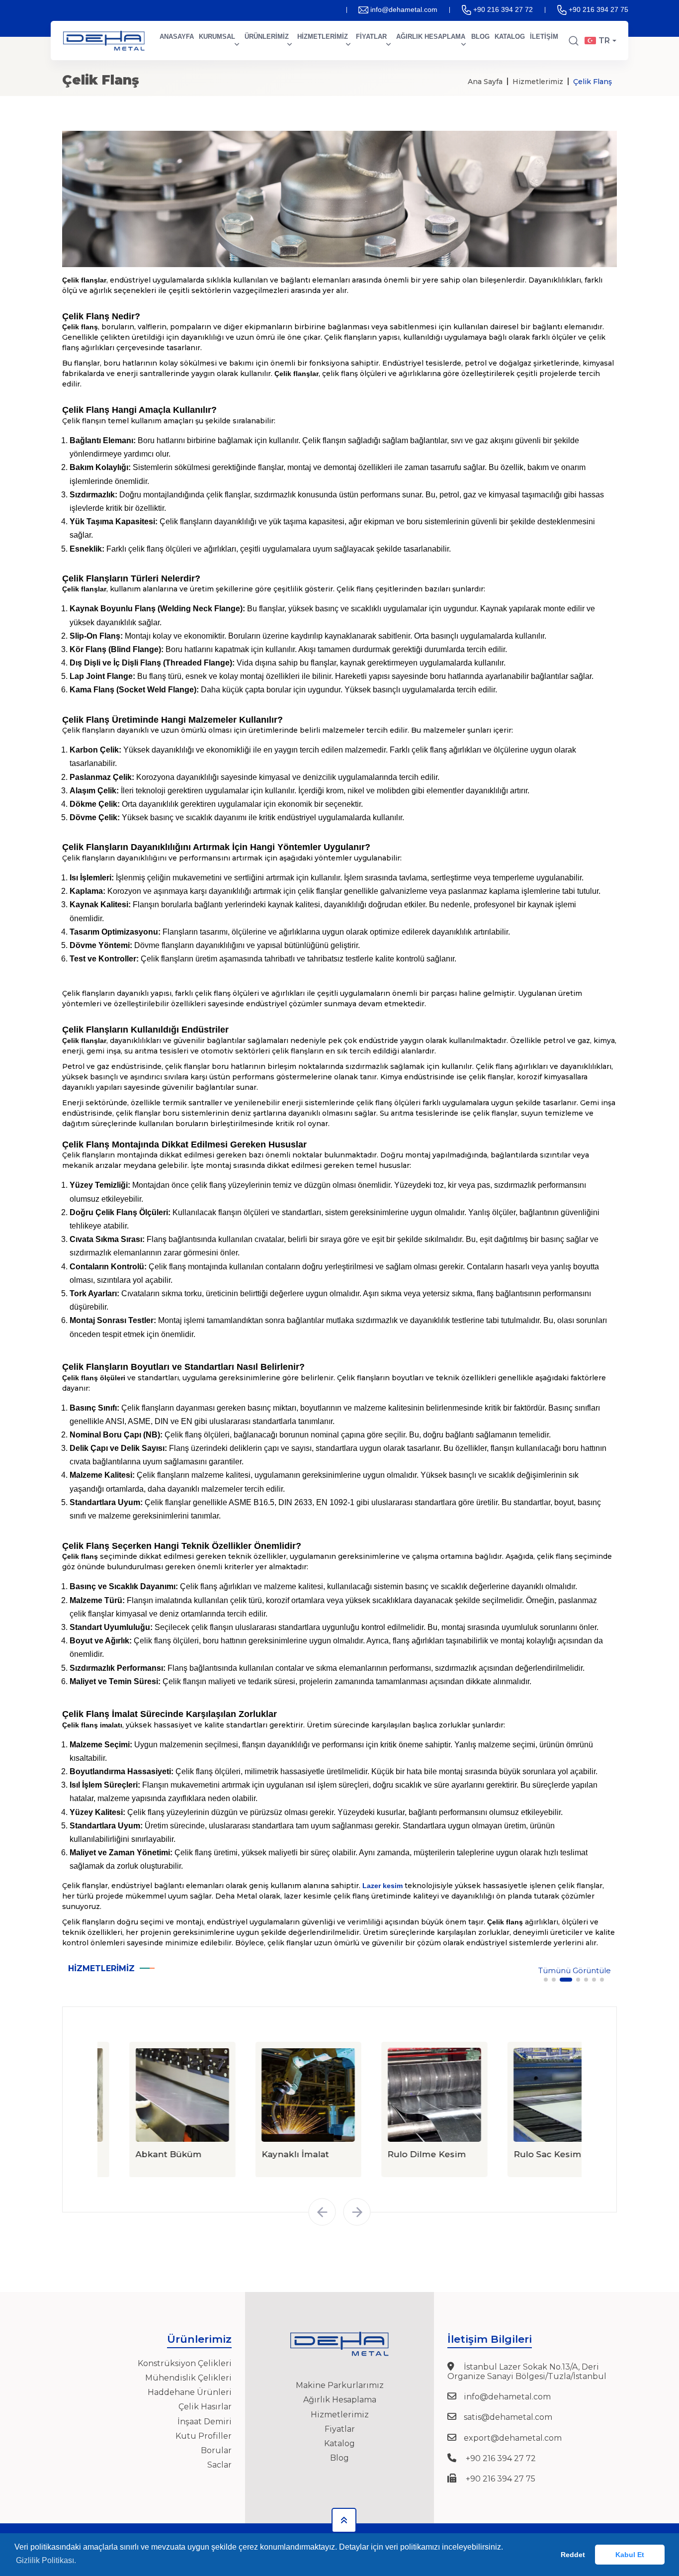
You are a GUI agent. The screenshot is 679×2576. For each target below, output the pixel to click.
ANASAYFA (177, 37)
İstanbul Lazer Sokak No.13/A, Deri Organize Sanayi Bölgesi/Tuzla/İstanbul (527, 2372)
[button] (546, 1980)
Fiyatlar (340, 2429)
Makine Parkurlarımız (340, 2385)
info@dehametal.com (404, 9)
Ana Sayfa (485, 82)
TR (604, 41)
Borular (216, 2450)
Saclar (219, 2465)
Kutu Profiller (204, 2436)
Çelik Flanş (593, 82)
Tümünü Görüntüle (575, 1971)
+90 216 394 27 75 (598, 9)
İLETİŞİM (544, 37)
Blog (339, 2458)
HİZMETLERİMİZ (323, 37)
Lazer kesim (382, 1886)
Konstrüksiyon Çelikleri (185, 2363)
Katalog (339, 2443)
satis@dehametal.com (508, 2417)
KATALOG (510, 37)
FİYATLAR (371, 37)
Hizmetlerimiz (538, 82)
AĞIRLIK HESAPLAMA (431, 37)
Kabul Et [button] (630, 2555)
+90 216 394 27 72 (503, 9)
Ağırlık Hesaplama (340, 2400)
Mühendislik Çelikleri (188, 2378)
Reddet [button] (573, 2555)
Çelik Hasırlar (205, 2407)
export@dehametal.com (513, 2438)
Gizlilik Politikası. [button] (46, 2560)
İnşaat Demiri (205, 2422)
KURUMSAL (217, 37)
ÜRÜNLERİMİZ (267, 37)
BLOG (480, 37)
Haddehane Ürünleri (190, 2392)
